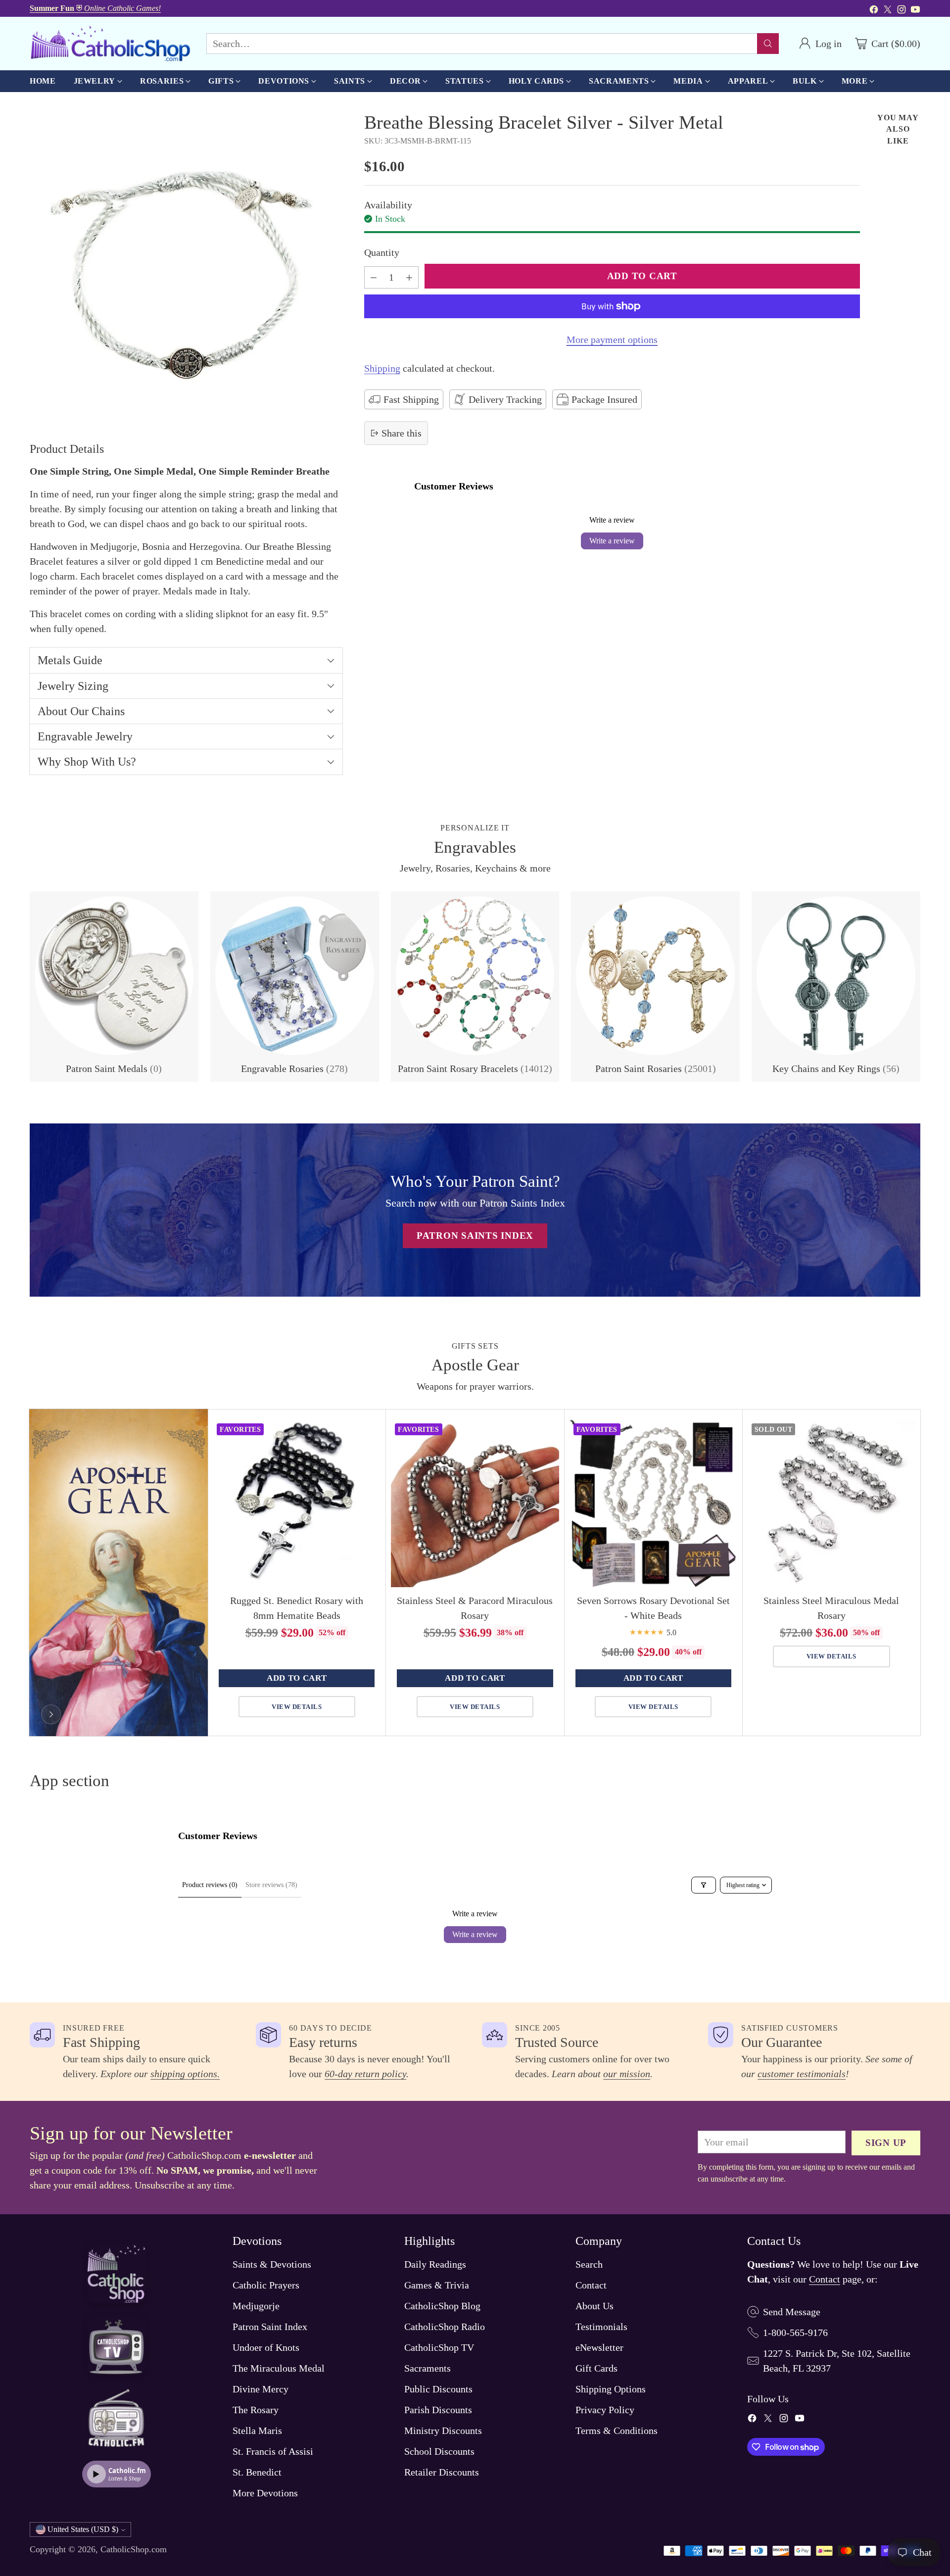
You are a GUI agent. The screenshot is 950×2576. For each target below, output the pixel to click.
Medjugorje (256, 2306)
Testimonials (601, 2327)
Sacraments (427, 2368)
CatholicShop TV (439, 2347)
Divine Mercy (261, 2389)
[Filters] (704, 1885)
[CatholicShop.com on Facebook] (874, 11)
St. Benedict (257, 2472)
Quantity (382, 252)
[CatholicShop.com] (110, 44)
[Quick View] (368, 1432)
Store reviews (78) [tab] (271, 1885)
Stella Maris (257, 2430)
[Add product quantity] (409, 277)
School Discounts (439, 2451)
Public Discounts (438, 2389)
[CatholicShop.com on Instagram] (902, 11)
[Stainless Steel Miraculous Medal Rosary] (831, 1503)
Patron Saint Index (270, 2327)
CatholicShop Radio (445, 2327)
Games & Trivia (437, 2285)
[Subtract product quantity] (374, 277)
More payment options (612, 340)
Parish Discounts (438, 2410)
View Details (297, 1707)
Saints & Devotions (272, 2264)
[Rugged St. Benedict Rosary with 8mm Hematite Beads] (297, 1503)
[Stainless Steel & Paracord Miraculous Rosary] (475, 1503)
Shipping (382, 368)
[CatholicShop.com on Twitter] (888, 11)
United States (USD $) (83, 2529)
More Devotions (265, 2493)
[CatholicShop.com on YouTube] (915, 11)
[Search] (768, 44)
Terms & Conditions (617, 2430)
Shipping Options (611, 2389)
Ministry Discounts (443, 2430)
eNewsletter (599, 2347)
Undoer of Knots (266, 2347)
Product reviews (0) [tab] (210, 1885)
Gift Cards (596, 2368)
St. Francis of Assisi (273, 2451)
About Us (594, 2306)
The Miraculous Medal (279, 2368)
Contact (591, 2285)
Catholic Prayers (266, 2285)
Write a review (612, 541)
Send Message (792, 2312)
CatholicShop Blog (442, 2306)
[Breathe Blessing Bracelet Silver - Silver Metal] (186, 268)
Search (589, 2264)
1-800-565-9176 (795, 2333)
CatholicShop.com (134, 2549)
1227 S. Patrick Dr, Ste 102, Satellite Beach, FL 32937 (837, 2361)
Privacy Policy (605, 2410)
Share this (402, 433)
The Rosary (256, 2410)
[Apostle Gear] (51, 1714)
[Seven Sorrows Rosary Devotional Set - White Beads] (653, 1503)
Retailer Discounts (442, 2472)
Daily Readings (435, 2264)
